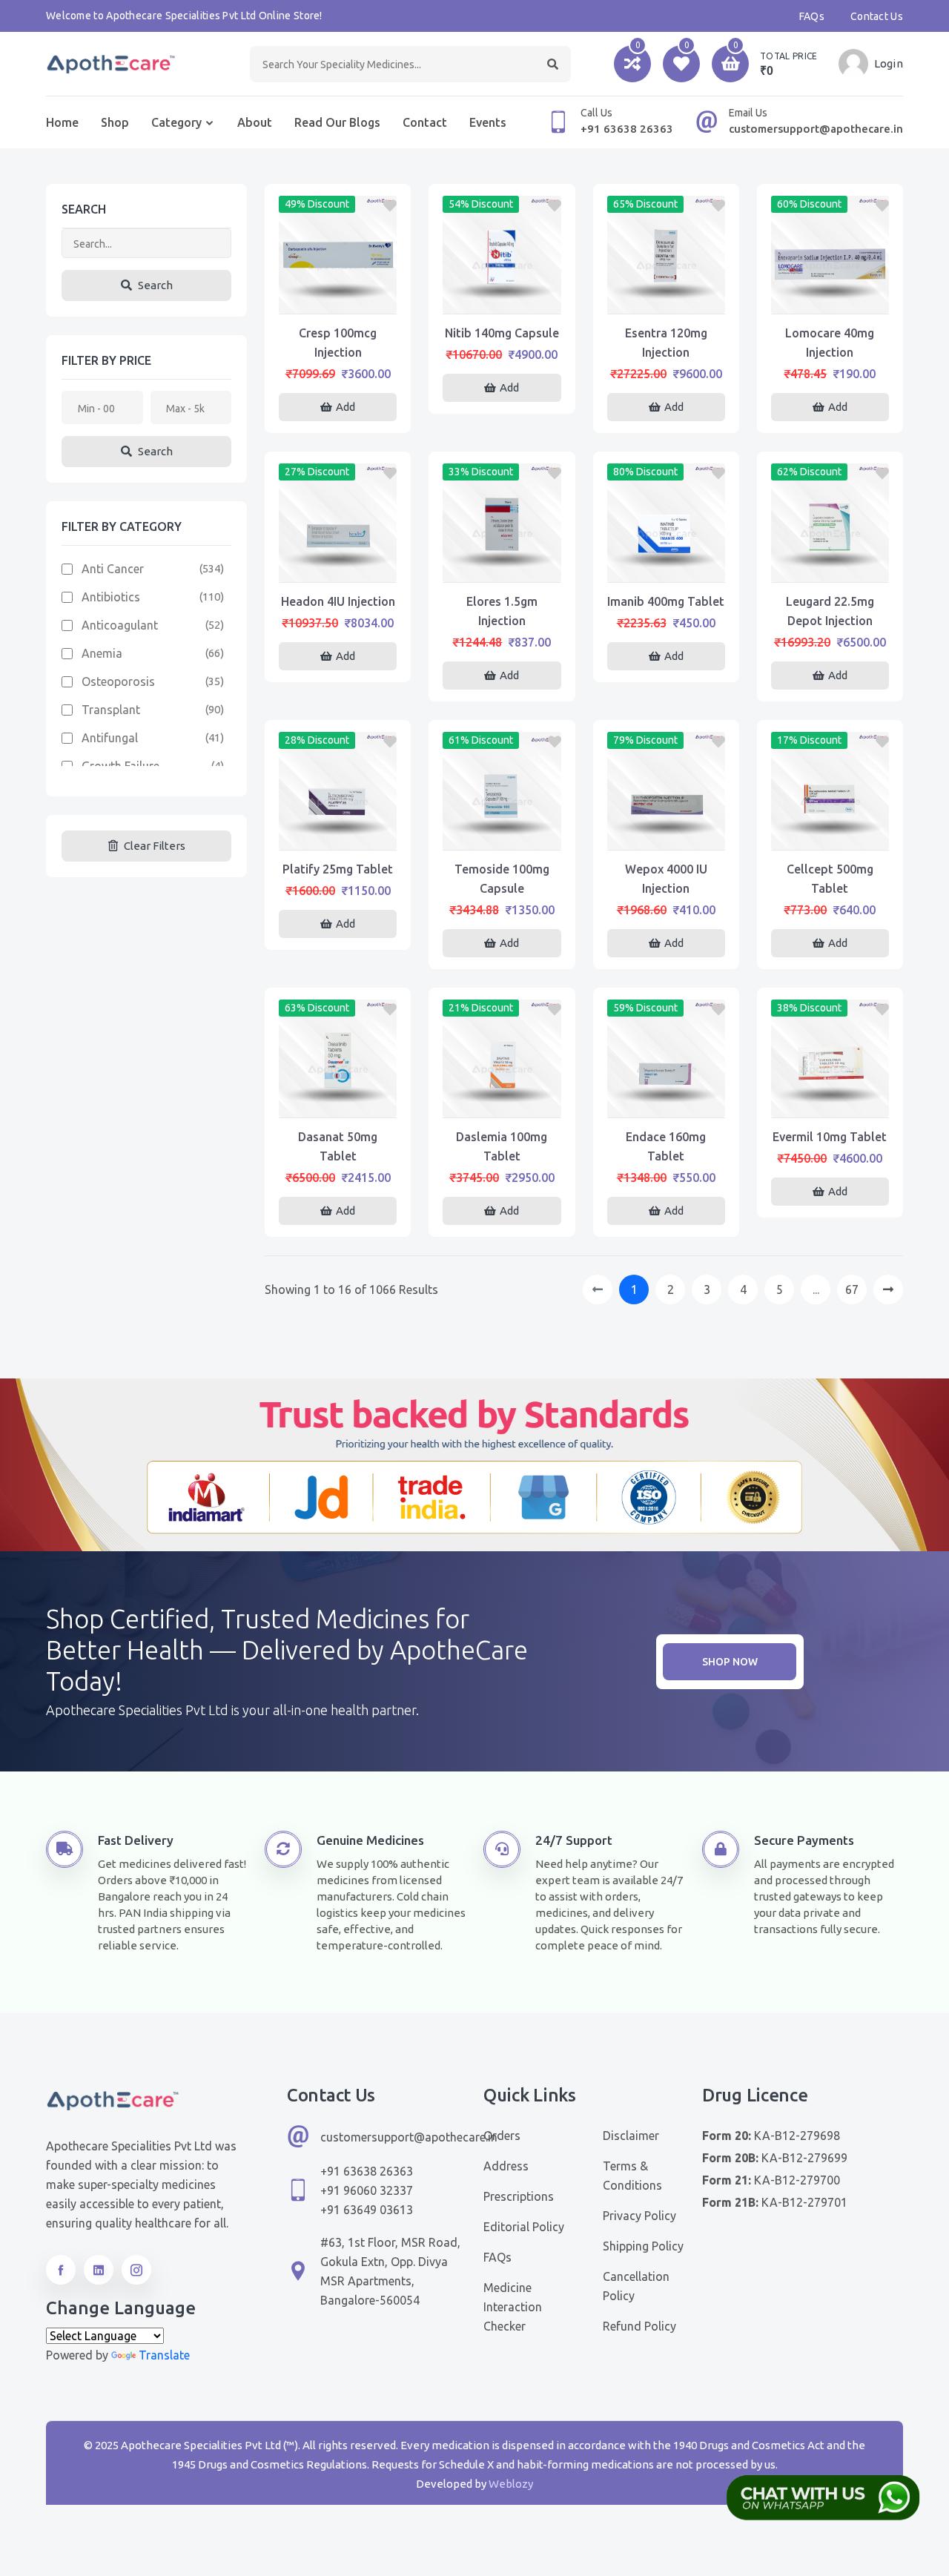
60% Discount (809, 204)
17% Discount (809, 740)
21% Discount (481, 1008)
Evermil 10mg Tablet (830, 1137)
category (176, 122)
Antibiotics (111, 597)
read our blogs (337, 122)
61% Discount (481, 740)
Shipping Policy (643, 2246)
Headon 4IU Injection (338, 601)
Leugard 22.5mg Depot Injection (830, 611)
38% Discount (809, 1008)
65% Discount (645, 204)
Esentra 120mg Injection (666, 343)
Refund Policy (639, 2326)
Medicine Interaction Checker (513, 2307)
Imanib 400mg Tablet (666, 601)
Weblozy (511, 2484)
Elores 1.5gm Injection (502, 611)
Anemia (102, 653)
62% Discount (809, 472)
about (255, 122)
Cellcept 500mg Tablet (830, 879)
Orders (502, 2136)
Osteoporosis (118, 681)
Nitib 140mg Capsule (502, 333)
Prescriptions (519, 2196)
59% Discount (645, 1008)
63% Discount (317, 1008)
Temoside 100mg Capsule (502, 879)
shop (115, 122)
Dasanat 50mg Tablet (338, 1146)
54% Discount (481, 204)
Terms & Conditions (632, 2176)
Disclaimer (631, 2136)
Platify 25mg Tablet (338, 869)
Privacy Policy (639, 2216)
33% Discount (481, 472)
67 (852, 1289)
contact (425, 122)
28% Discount (317, 740)
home (62, 122)
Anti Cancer (113, 569)
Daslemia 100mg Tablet (502, 1146)
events (488, 122)
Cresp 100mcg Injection (338, 343)
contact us (877, 16)
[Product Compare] (338, 299)
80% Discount (645, 472)
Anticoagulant (120, 625)
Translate (164, 2355)
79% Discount (645, 740)
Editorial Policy (524, 2227)
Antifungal (110, 738)
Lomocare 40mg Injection (830, 343)
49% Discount (317, 204)
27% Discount (317, 472)
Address (506, 2166)
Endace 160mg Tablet (666, 1146)
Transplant (111, 710)
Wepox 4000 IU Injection (666, 879)
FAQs (812, 16)
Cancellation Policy (636, 2286)
